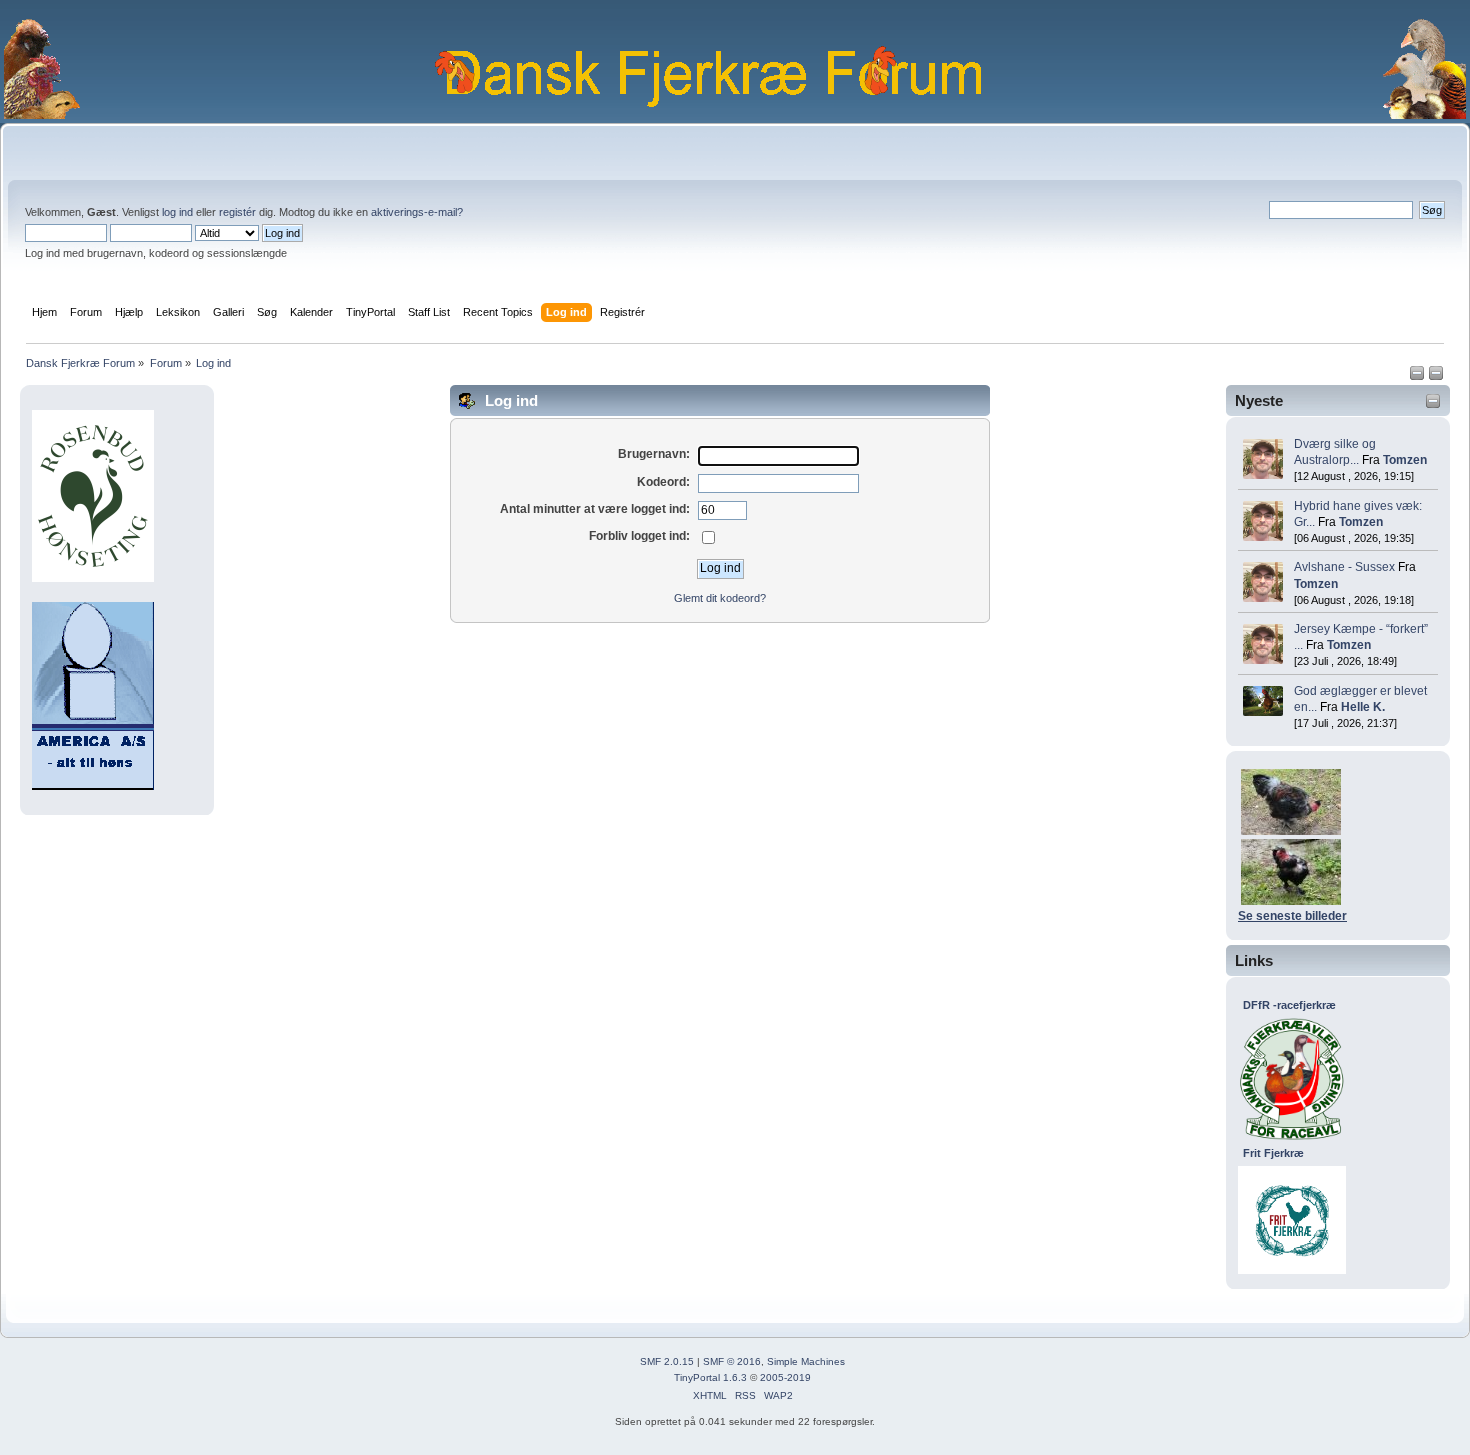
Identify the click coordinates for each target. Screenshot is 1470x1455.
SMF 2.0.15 (667, 1361)
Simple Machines (806, 1361)
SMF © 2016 (732, 1361)
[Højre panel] (1436, 377)
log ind (177, 212)
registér (237, 212)
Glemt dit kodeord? (720, 598)
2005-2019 (785, 1377)
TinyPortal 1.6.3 (710, 1377)
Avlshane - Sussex (1344, 567)
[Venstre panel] (1418, 377)
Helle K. (1363, 707)
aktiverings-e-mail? (417, 212)
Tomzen (1405, 460)
